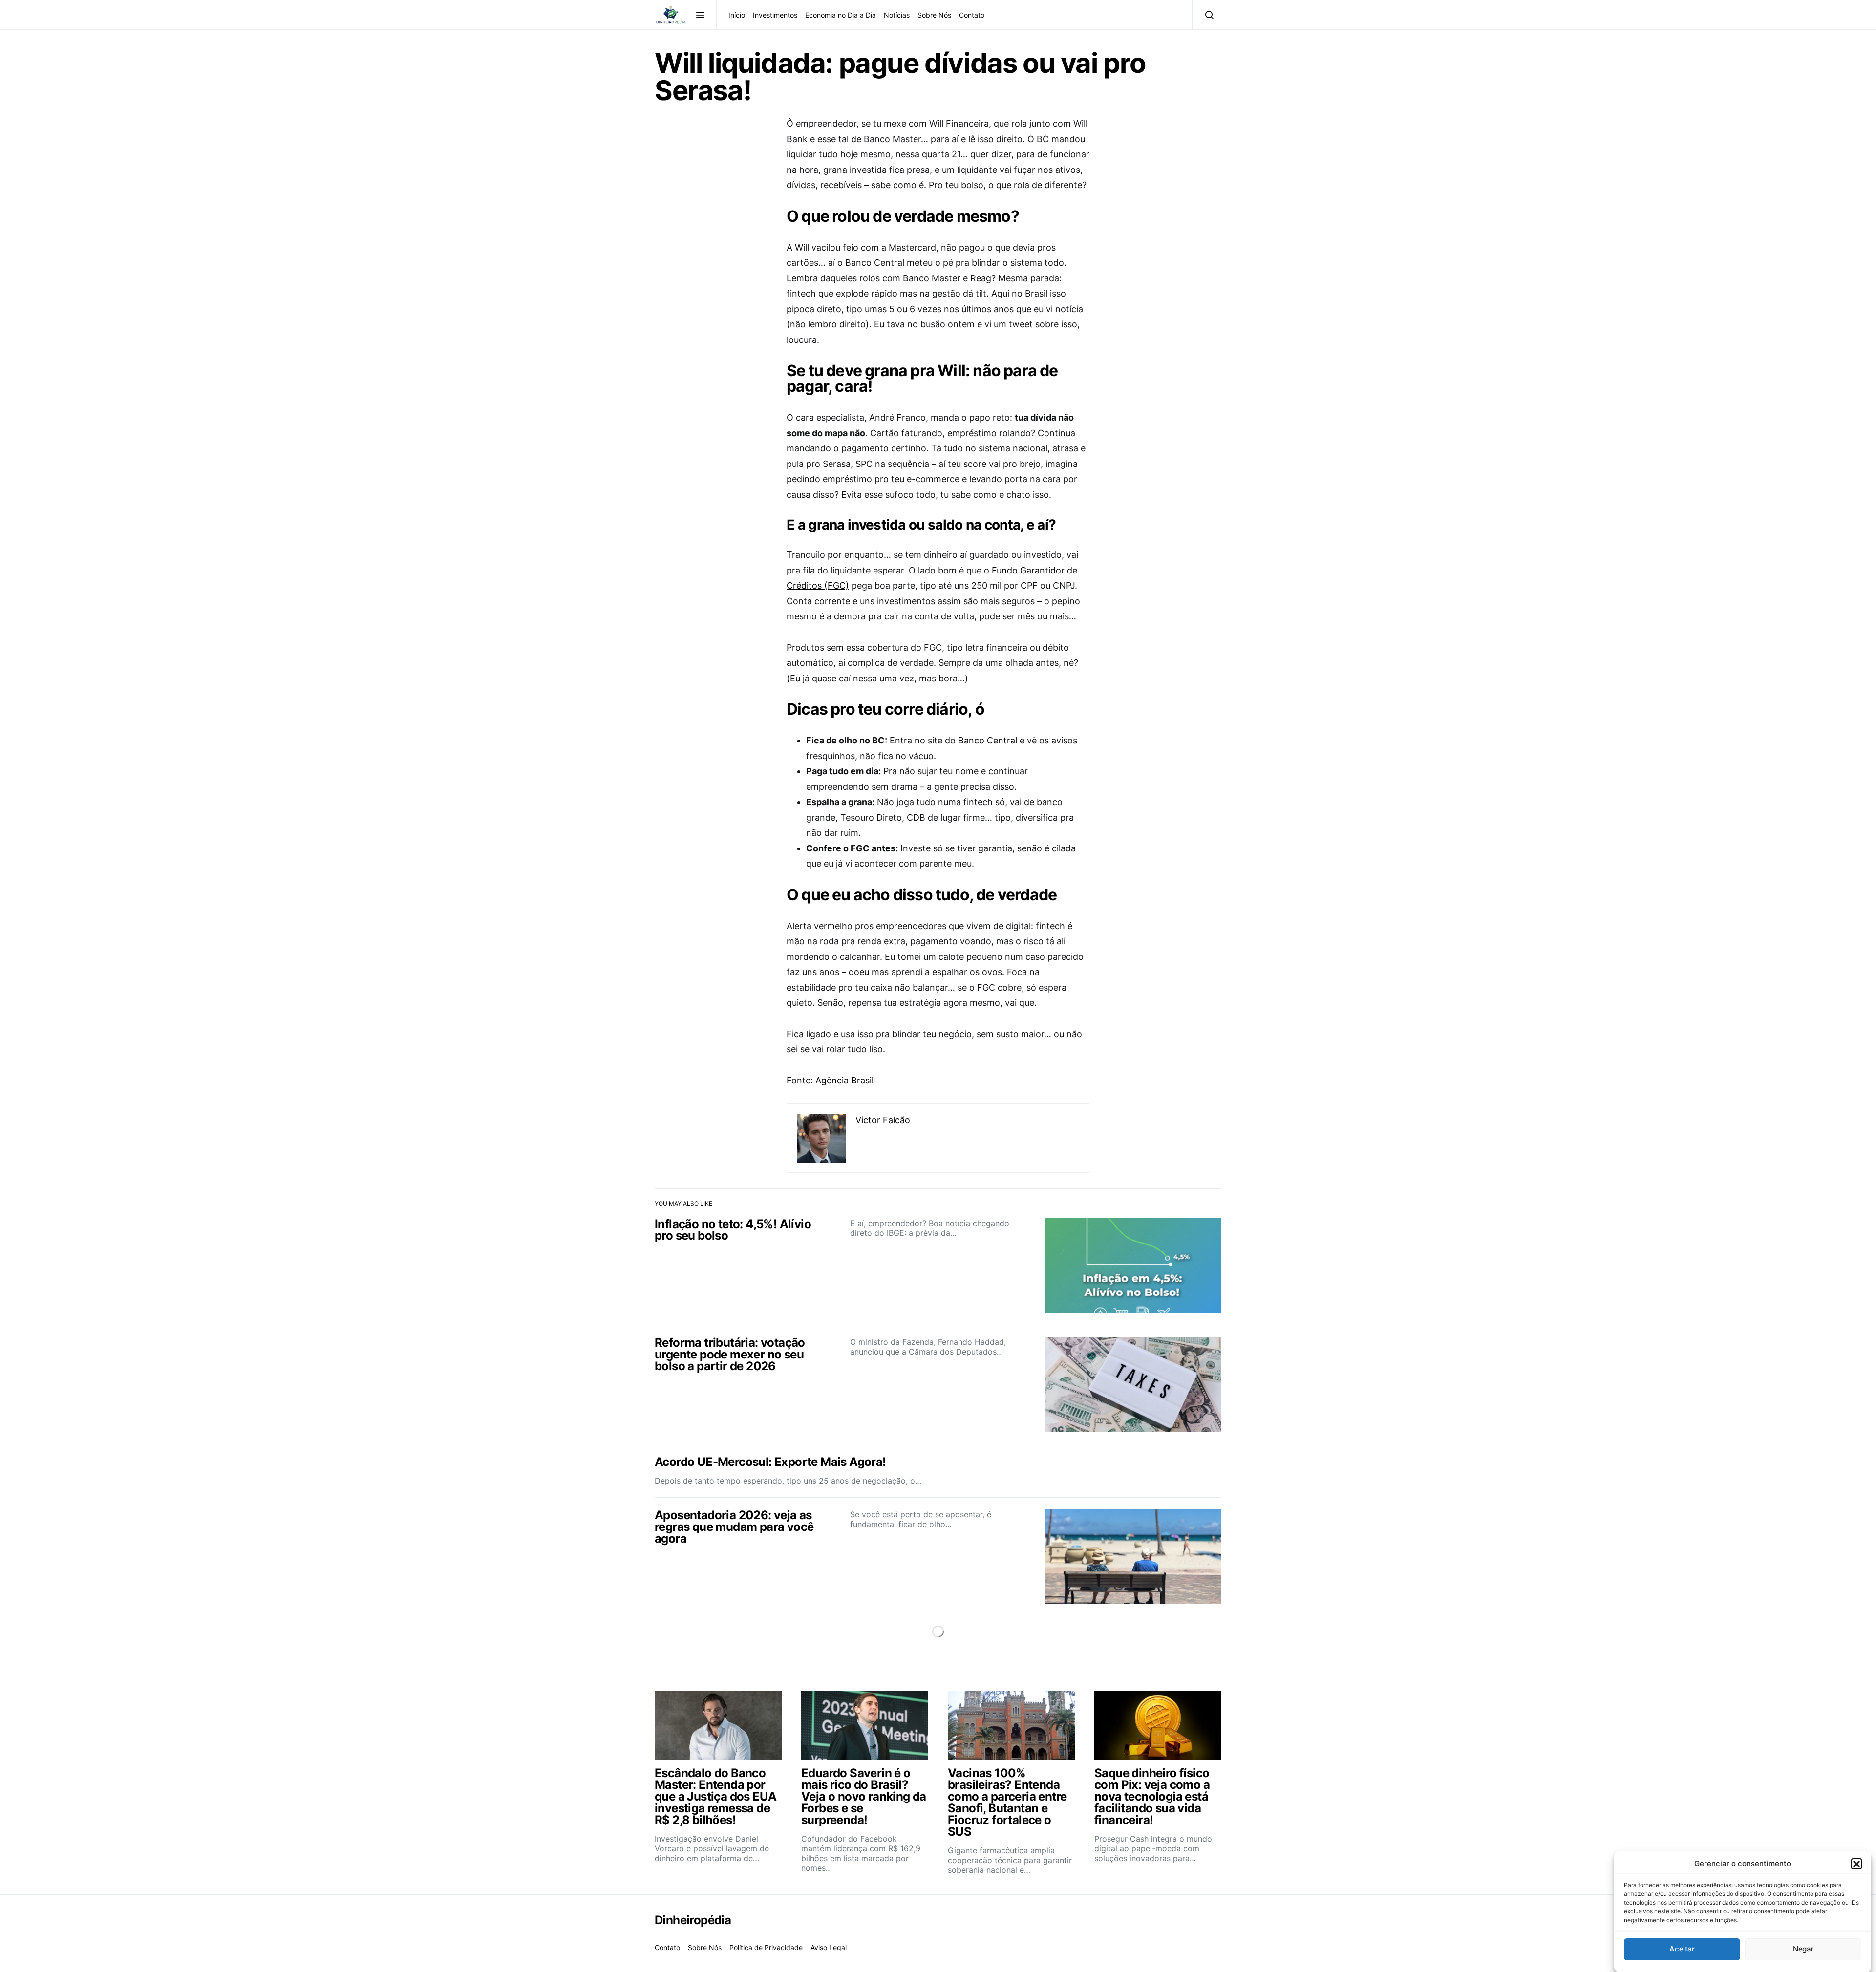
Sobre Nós (934, 15)
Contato (972, 15)
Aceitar (1682, 1949)
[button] (1856, 1864)
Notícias (897, 15)
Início (737, 15)
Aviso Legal (829, 1947)
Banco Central (988, 740)
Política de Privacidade (766, 1947)
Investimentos (775, 15)
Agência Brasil (844, 1080)
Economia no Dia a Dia (841, 15)
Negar (1803, 1949)
